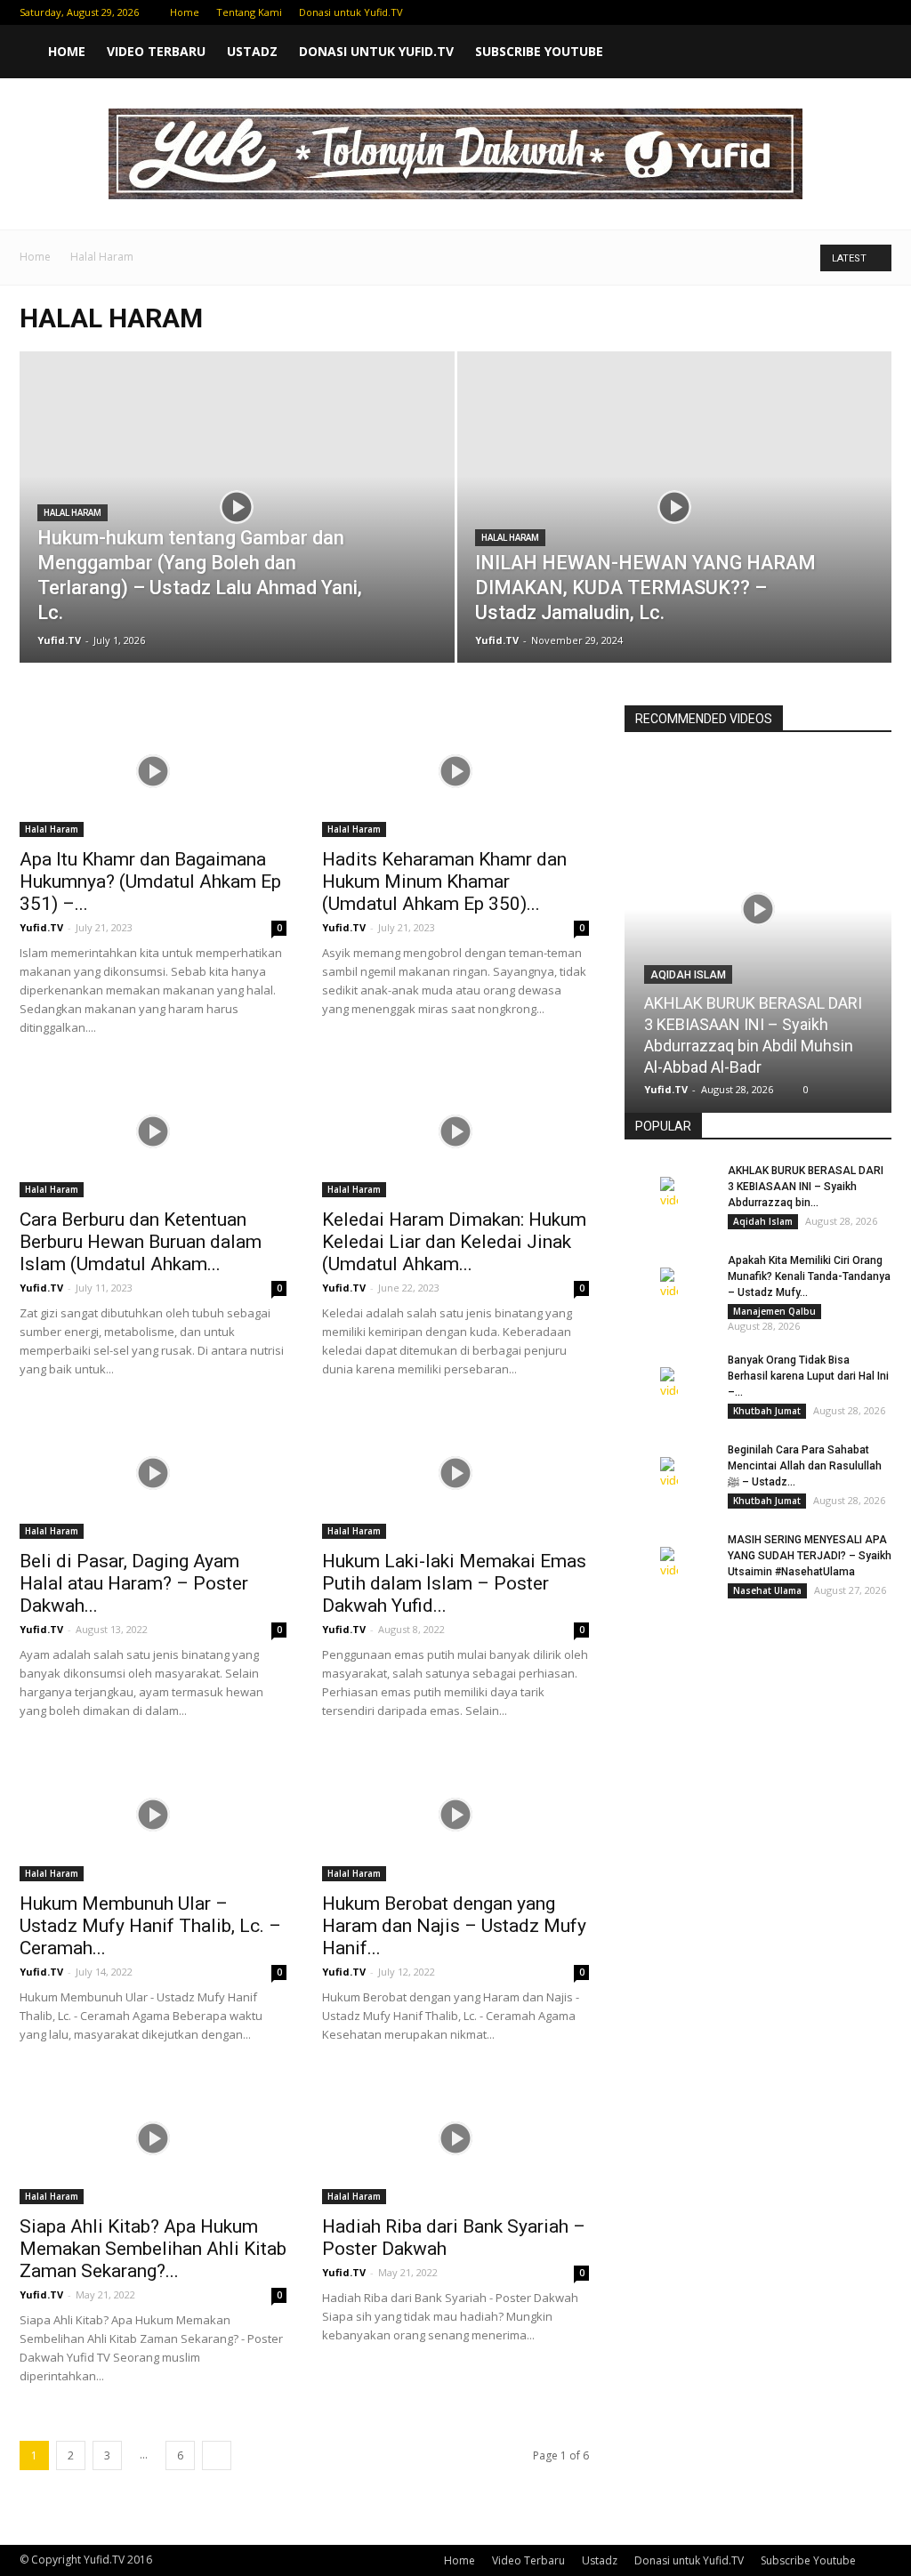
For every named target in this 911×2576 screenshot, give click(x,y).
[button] (870, 52)
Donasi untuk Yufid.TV (351, 12)
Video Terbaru (156, 51)
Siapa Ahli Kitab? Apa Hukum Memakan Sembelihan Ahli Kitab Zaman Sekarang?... (153, 2249)
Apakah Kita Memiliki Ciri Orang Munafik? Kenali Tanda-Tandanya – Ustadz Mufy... (809, 1276)
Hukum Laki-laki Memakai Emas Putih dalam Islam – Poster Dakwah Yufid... (454, 1583)
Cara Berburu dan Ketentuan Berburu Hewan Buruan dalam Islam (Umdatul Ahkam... (141, 1242)
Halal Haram (73, 513)
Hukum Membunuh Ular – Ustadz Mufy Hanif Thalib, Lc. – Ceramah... (150, 1926)
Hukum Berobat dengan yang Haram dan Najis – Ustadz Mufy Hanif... (454, 1926)
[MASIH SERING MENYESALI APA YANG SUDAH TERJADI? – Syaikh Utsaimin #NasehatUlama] (669, 1563)
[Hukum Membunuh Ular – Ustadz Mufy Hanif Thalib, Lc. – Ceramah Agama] (153, 1815)
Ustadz (252, 51)
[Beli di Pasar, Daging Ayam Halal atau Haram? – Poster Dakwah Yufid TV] (153, 1473)
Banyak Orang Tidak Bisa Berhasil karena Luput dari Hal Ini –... (808, 1376)
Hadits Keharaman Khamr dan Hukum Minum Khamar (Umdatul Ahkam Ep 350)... (444, 881)
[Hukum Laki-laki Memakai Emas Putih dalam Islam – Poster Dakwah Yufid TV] (455, 1473)
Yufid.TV (59, 640)
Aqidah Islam (688, 975)
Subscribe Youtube (539, 51)
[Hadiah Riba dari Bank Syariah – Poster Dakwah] (455, 2138)
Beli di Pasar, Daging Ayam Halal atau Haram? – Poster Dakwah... (134, 1583)
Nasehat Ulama (767, 1590)
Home (185, 12)
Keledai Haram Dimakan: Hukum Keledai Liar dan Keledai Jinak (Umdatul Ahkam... (454, 1242)
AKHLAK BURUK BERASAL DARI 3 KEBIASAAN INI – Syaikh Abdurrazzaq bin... (806, 1187)
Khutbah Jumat (767, 1411)
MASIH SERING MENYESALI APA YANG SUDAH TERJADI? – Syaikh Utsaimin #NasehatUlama (810, 1556)
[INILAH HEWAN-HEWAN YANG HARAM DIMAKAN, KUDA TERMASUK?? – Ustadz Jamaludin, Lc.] (675, 539)
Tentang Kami (249, 12)
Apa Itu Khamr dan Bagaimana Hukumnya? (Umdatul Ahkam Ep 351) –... (150, 881)
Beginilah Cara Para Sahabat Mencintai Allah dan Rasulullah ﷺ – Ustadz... (805, 1466)
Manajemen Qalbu (774, 1311)
